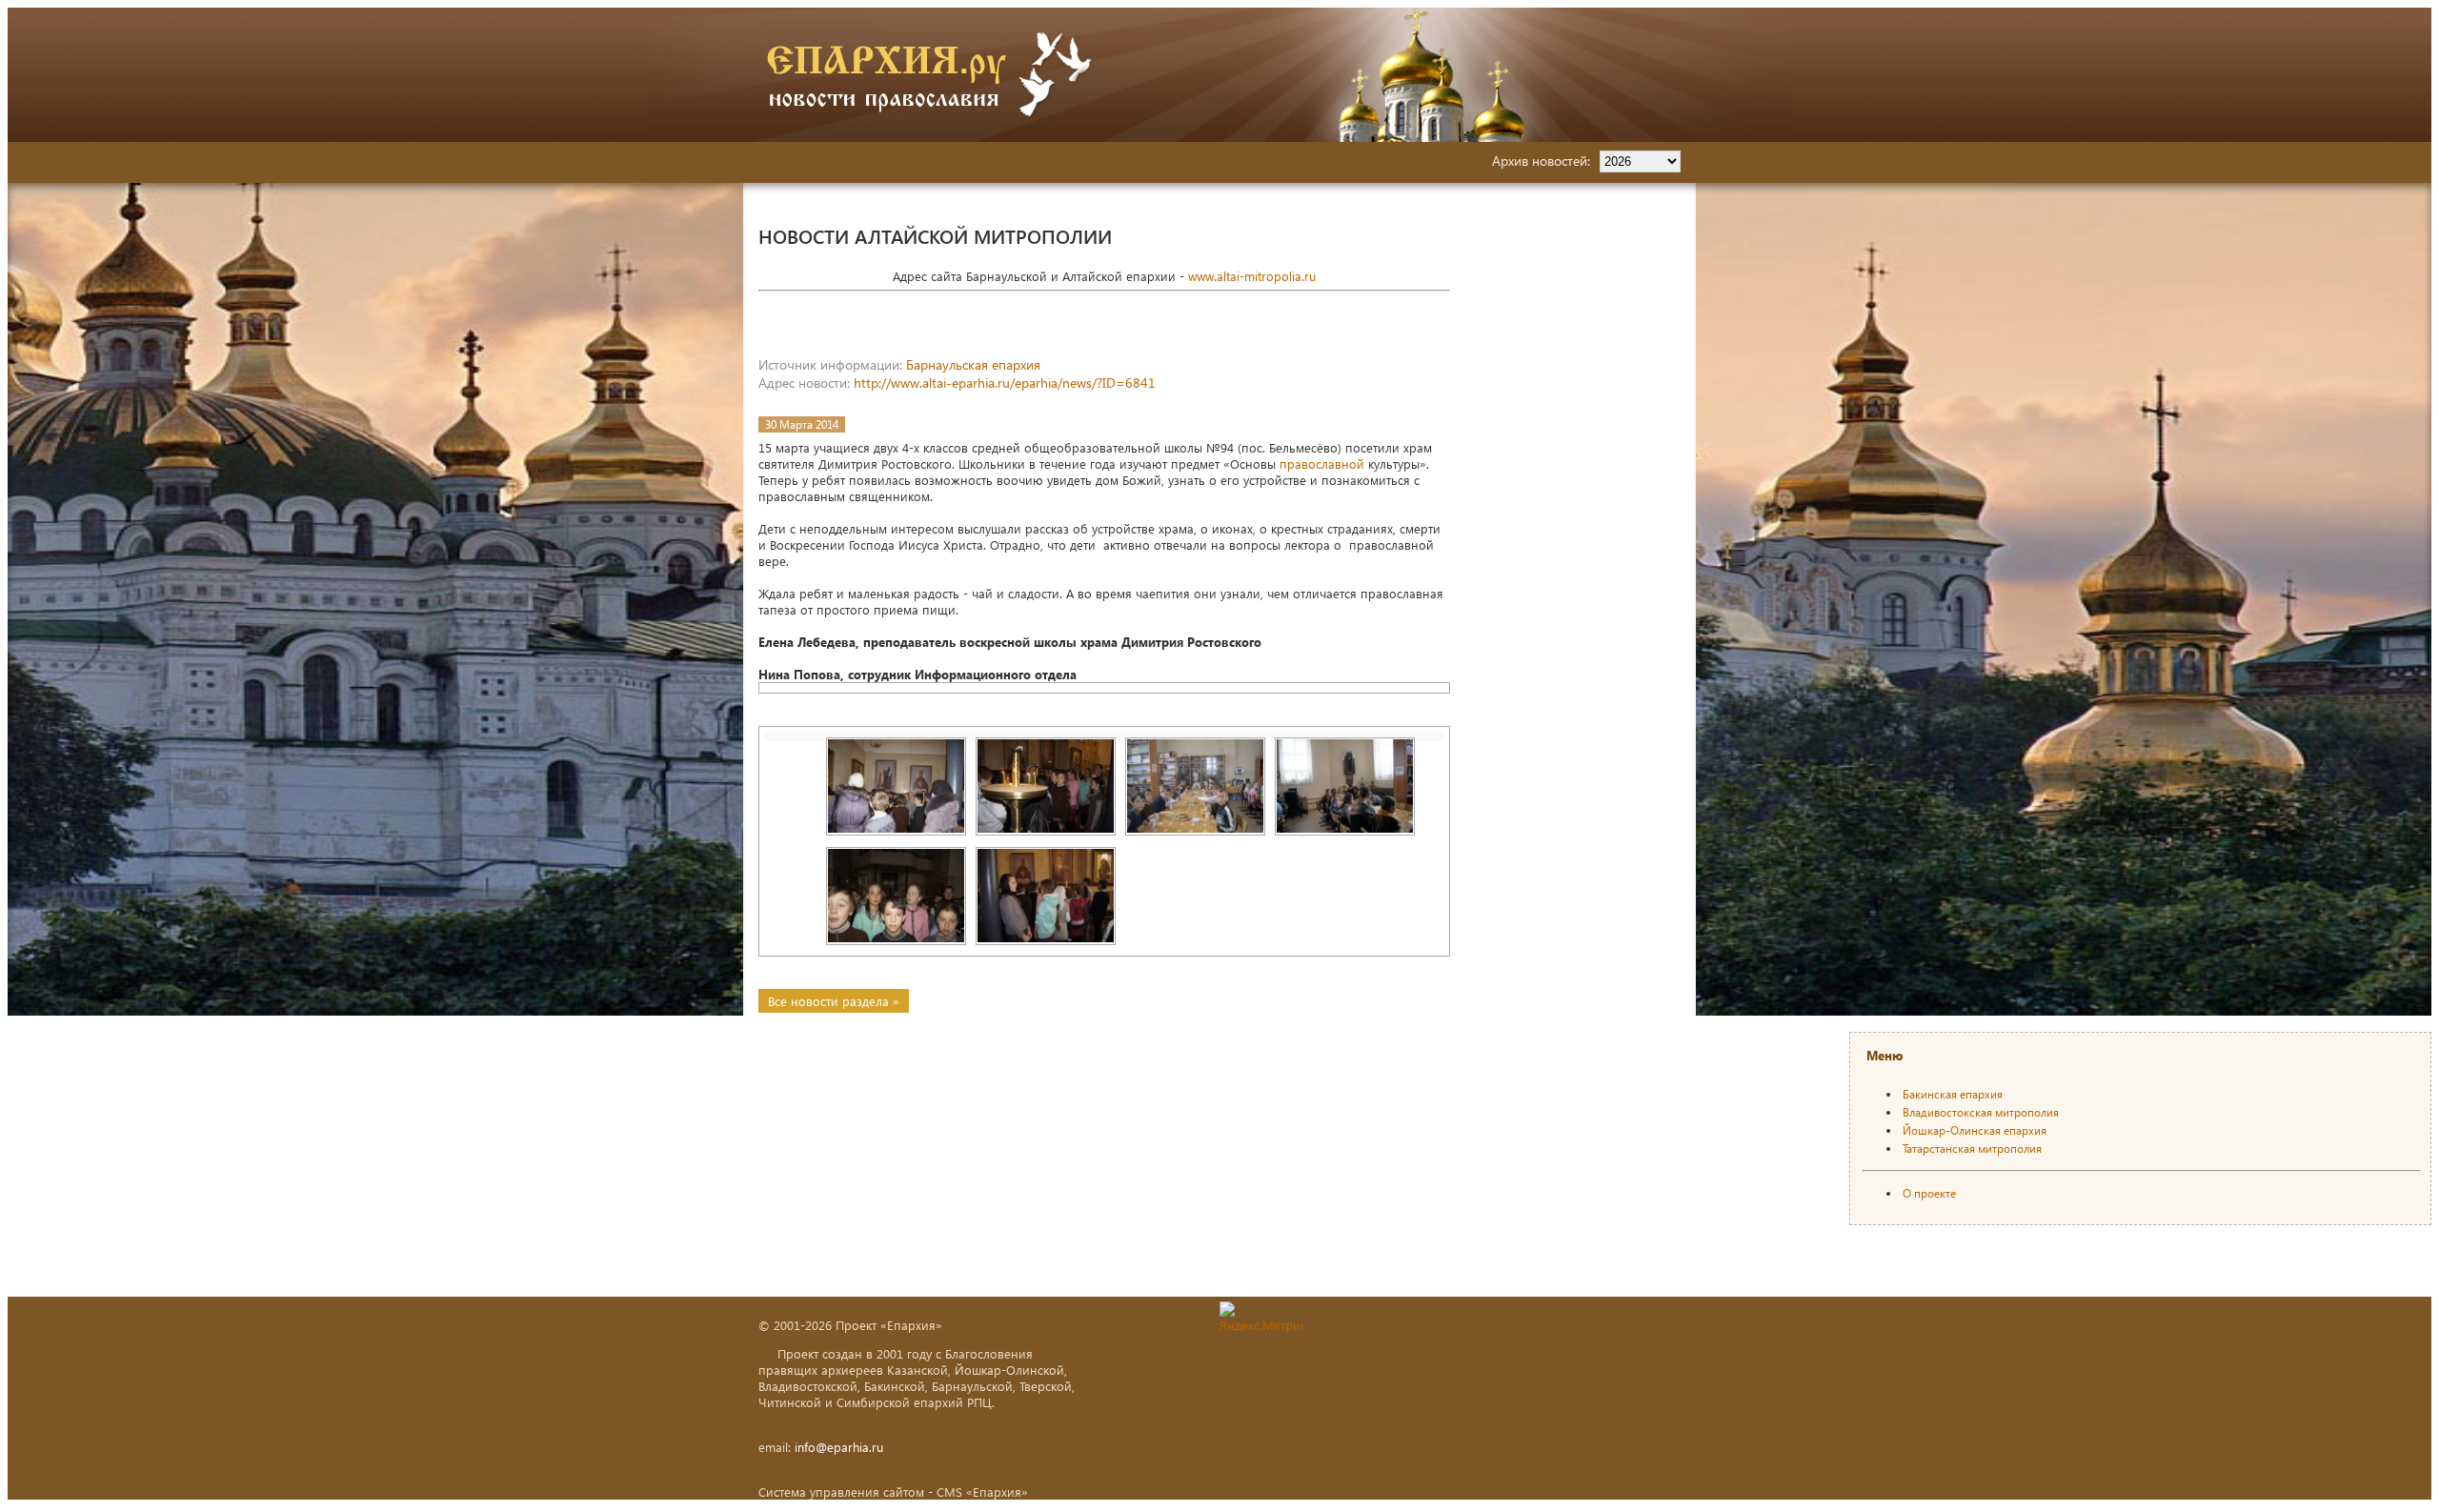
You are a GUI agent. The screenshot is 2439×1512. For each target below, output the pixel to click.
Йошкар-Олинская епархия (1975, 1130)
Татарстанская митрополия (1972, 1149)
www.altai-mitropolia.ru (1252, 276)
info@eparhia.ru (839, 1447)
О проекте (1929, 1193)
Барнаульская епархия (973, 364)
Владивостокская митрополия (1981, 1112)
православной (1322, 464)
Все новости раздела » (834, 1001)
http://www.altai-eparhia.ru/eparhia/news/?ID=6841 (1005, 383)
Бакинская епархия (1953, 1094)
